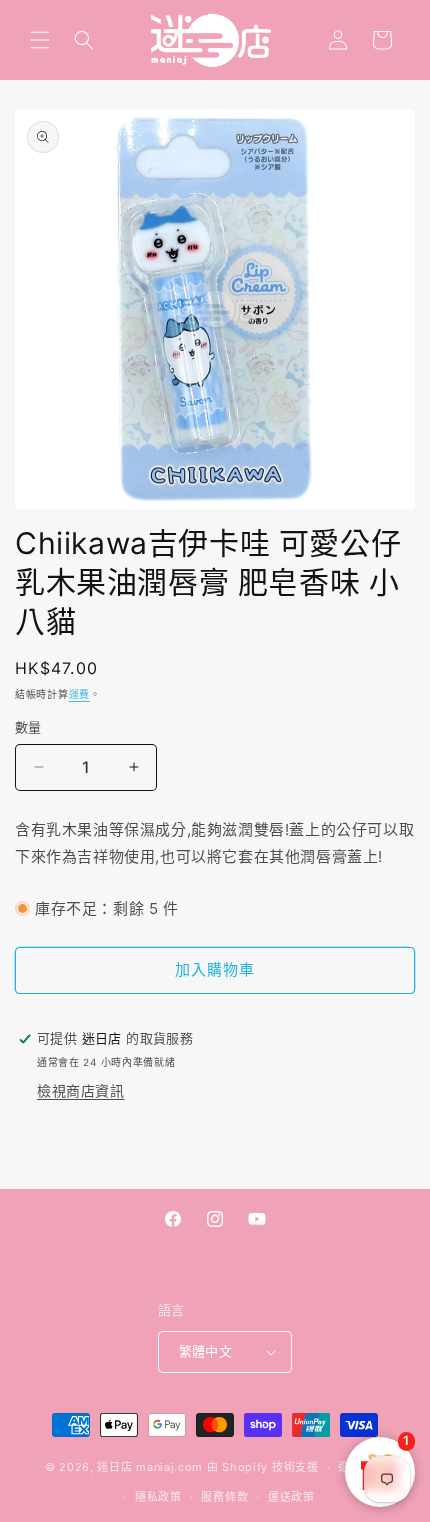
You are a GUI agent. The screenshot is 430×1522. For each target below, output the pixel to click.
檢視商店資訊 (81, 1090)
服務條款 (224, 1497)
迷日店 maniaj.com (150, 1467)
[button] (40, 40)
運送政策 (291, 1497)
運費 (79, 694)
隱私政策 (158, 1497)
